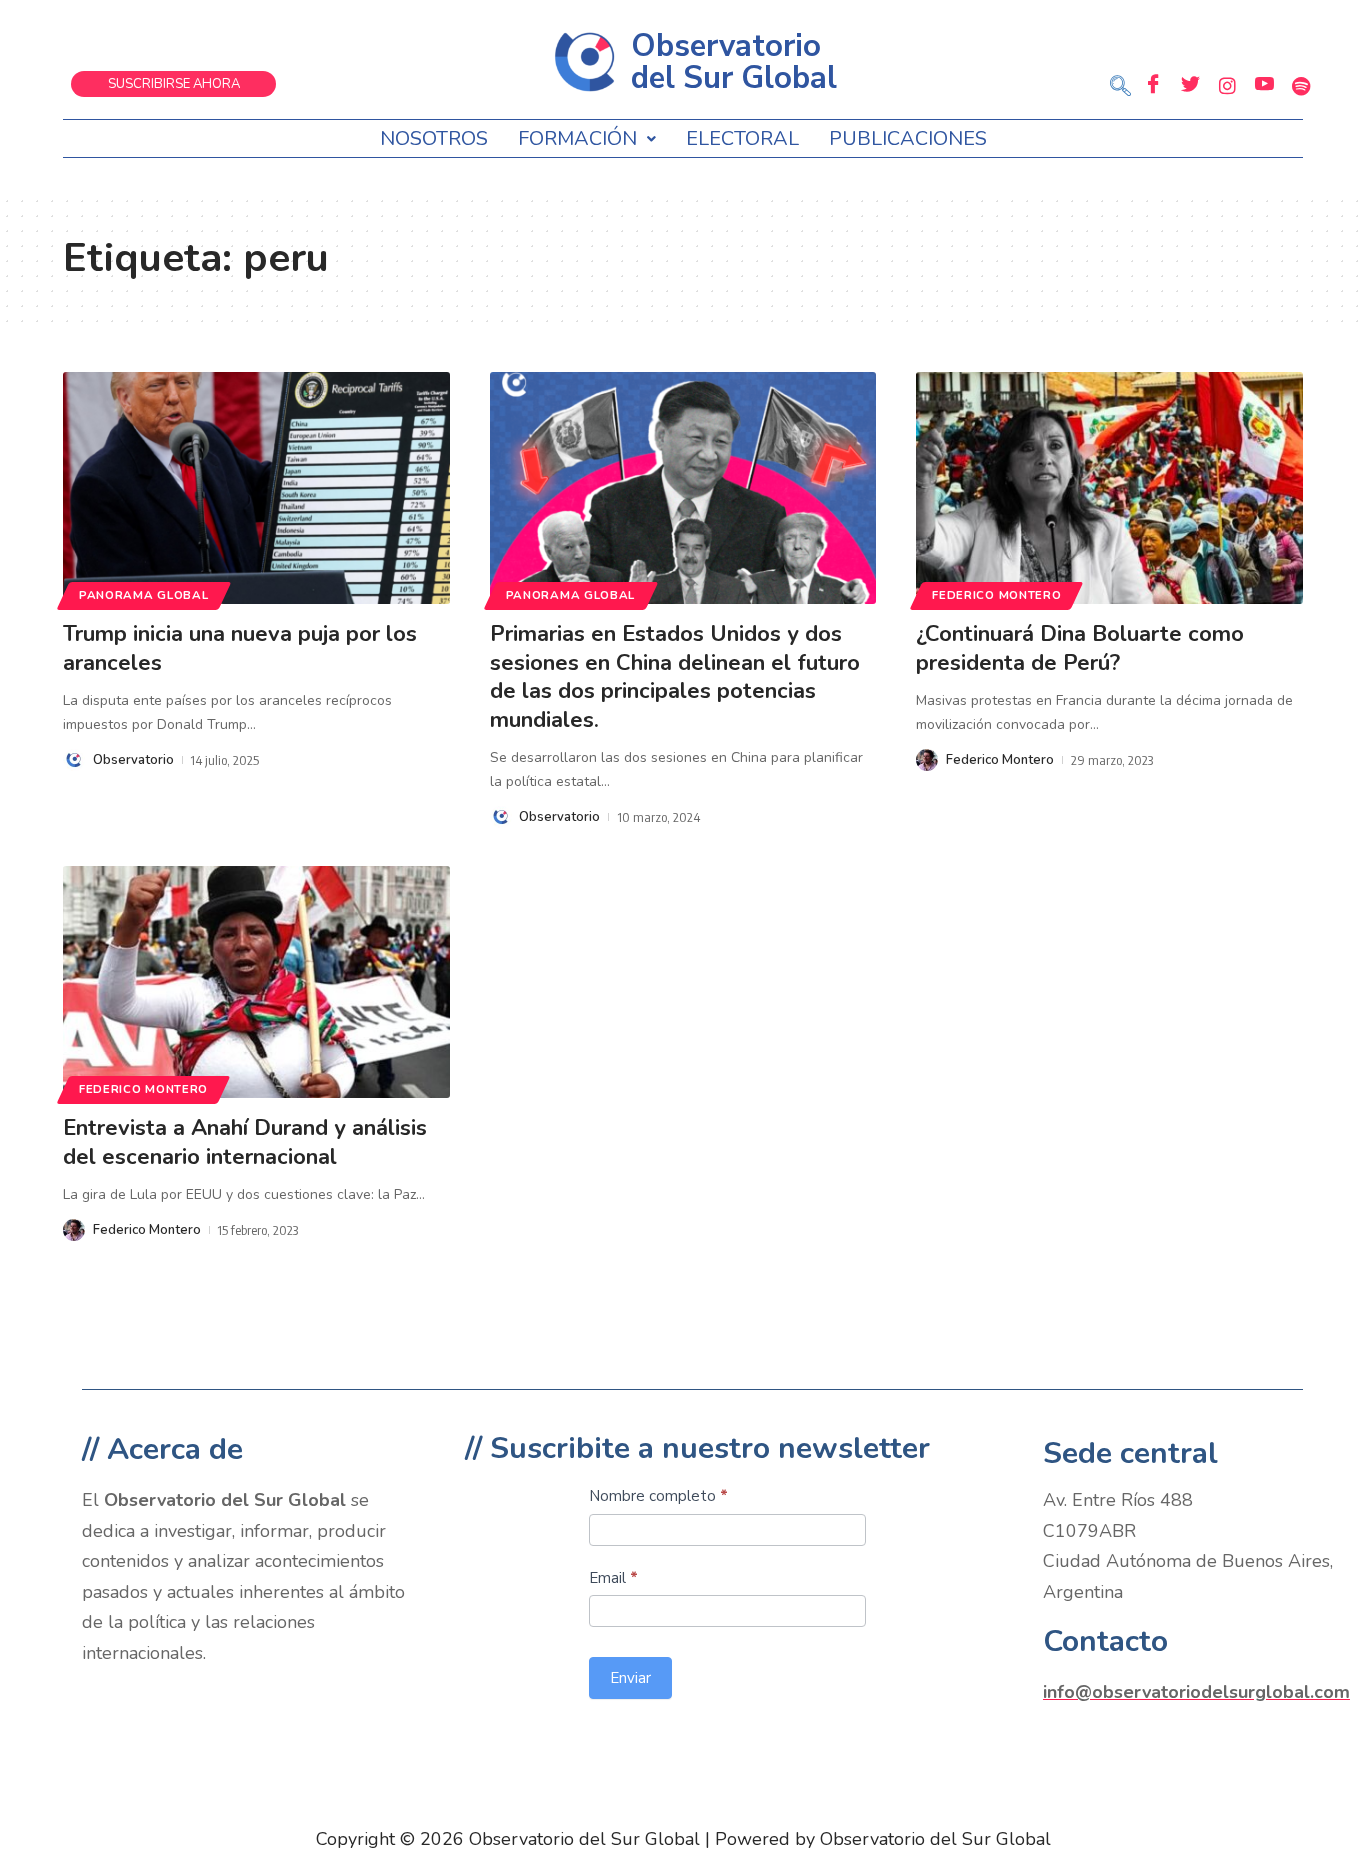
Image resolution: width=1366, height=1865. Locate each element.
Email (613, 1578)
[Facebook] (1153, 85)
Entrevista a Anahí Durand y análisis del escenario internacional (245, 1142)
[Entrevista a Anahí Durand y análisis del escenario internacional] (256, 982)
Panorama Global (144, 595)
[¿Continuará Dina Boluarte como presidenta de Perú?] (1109, 488)
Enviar (630, 1678)
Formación (577, 138)
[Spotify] (1301, 85)
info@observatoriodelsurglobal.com (1196, 1692)
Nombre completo (658, 1496)
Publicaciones (908, 138)
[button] (1120, 88)
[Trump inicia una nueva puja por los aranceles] (256, 488)
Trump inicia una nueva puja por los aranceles (240, 648)
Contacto (1105, 1641)
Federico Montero (996, 595)
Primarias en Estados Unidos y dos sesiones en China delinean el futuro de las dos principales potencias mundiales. (675, 677)
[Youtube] (1264, 85)
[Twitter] (1190, 85)
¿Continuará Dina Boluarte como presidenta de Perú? (1080, 648)
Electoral (742, 138)
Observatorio (133, 760)
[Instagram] (1227, 85)
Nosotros (434, 138)
